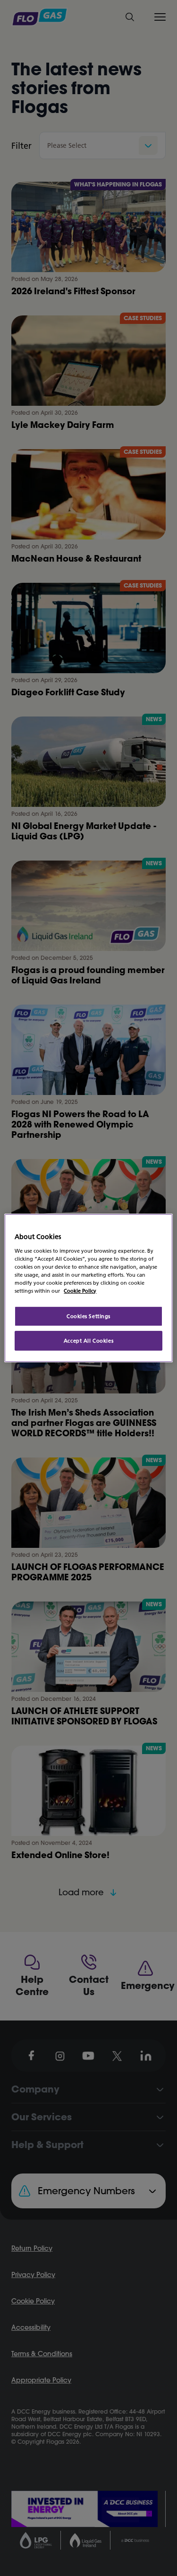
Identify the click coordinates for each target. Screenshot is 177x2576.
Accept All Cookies (88, 1340)
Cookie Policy (80, 1291)
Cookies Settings (88, 1316)
